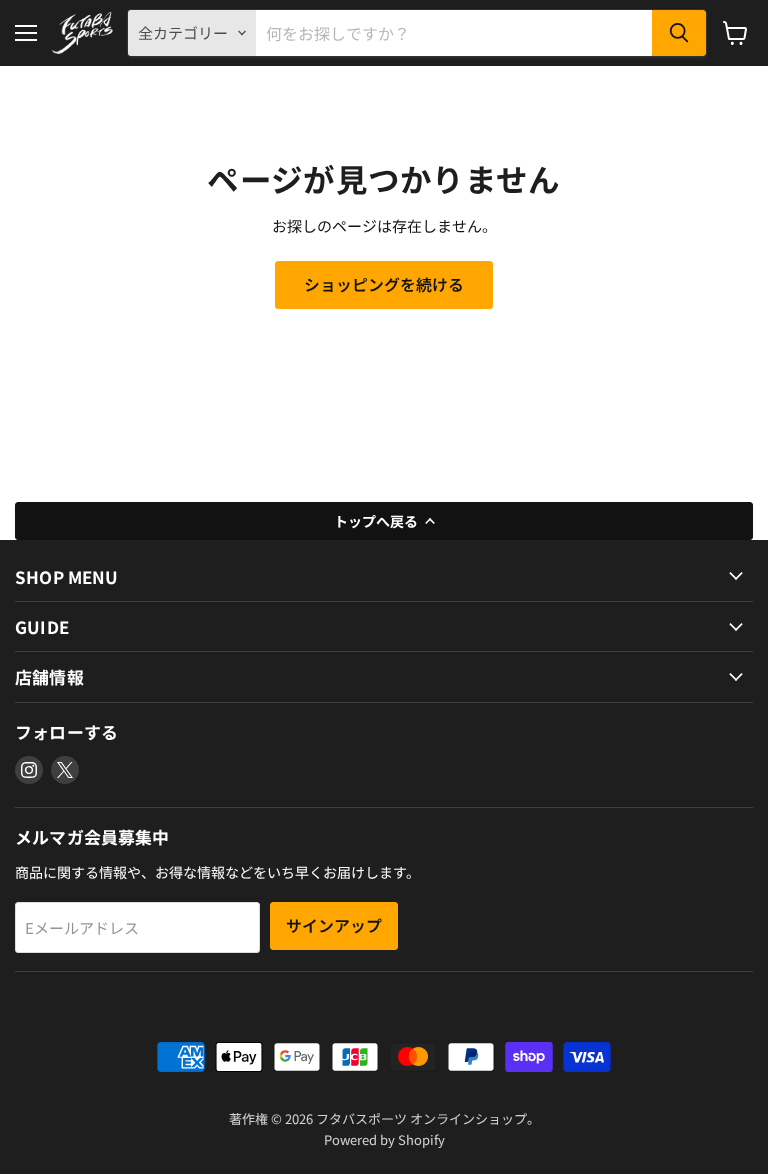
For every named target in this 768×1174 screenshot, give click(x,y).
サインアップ (334, 925)
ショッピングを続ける (384, 284)
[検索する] (679, 33)
